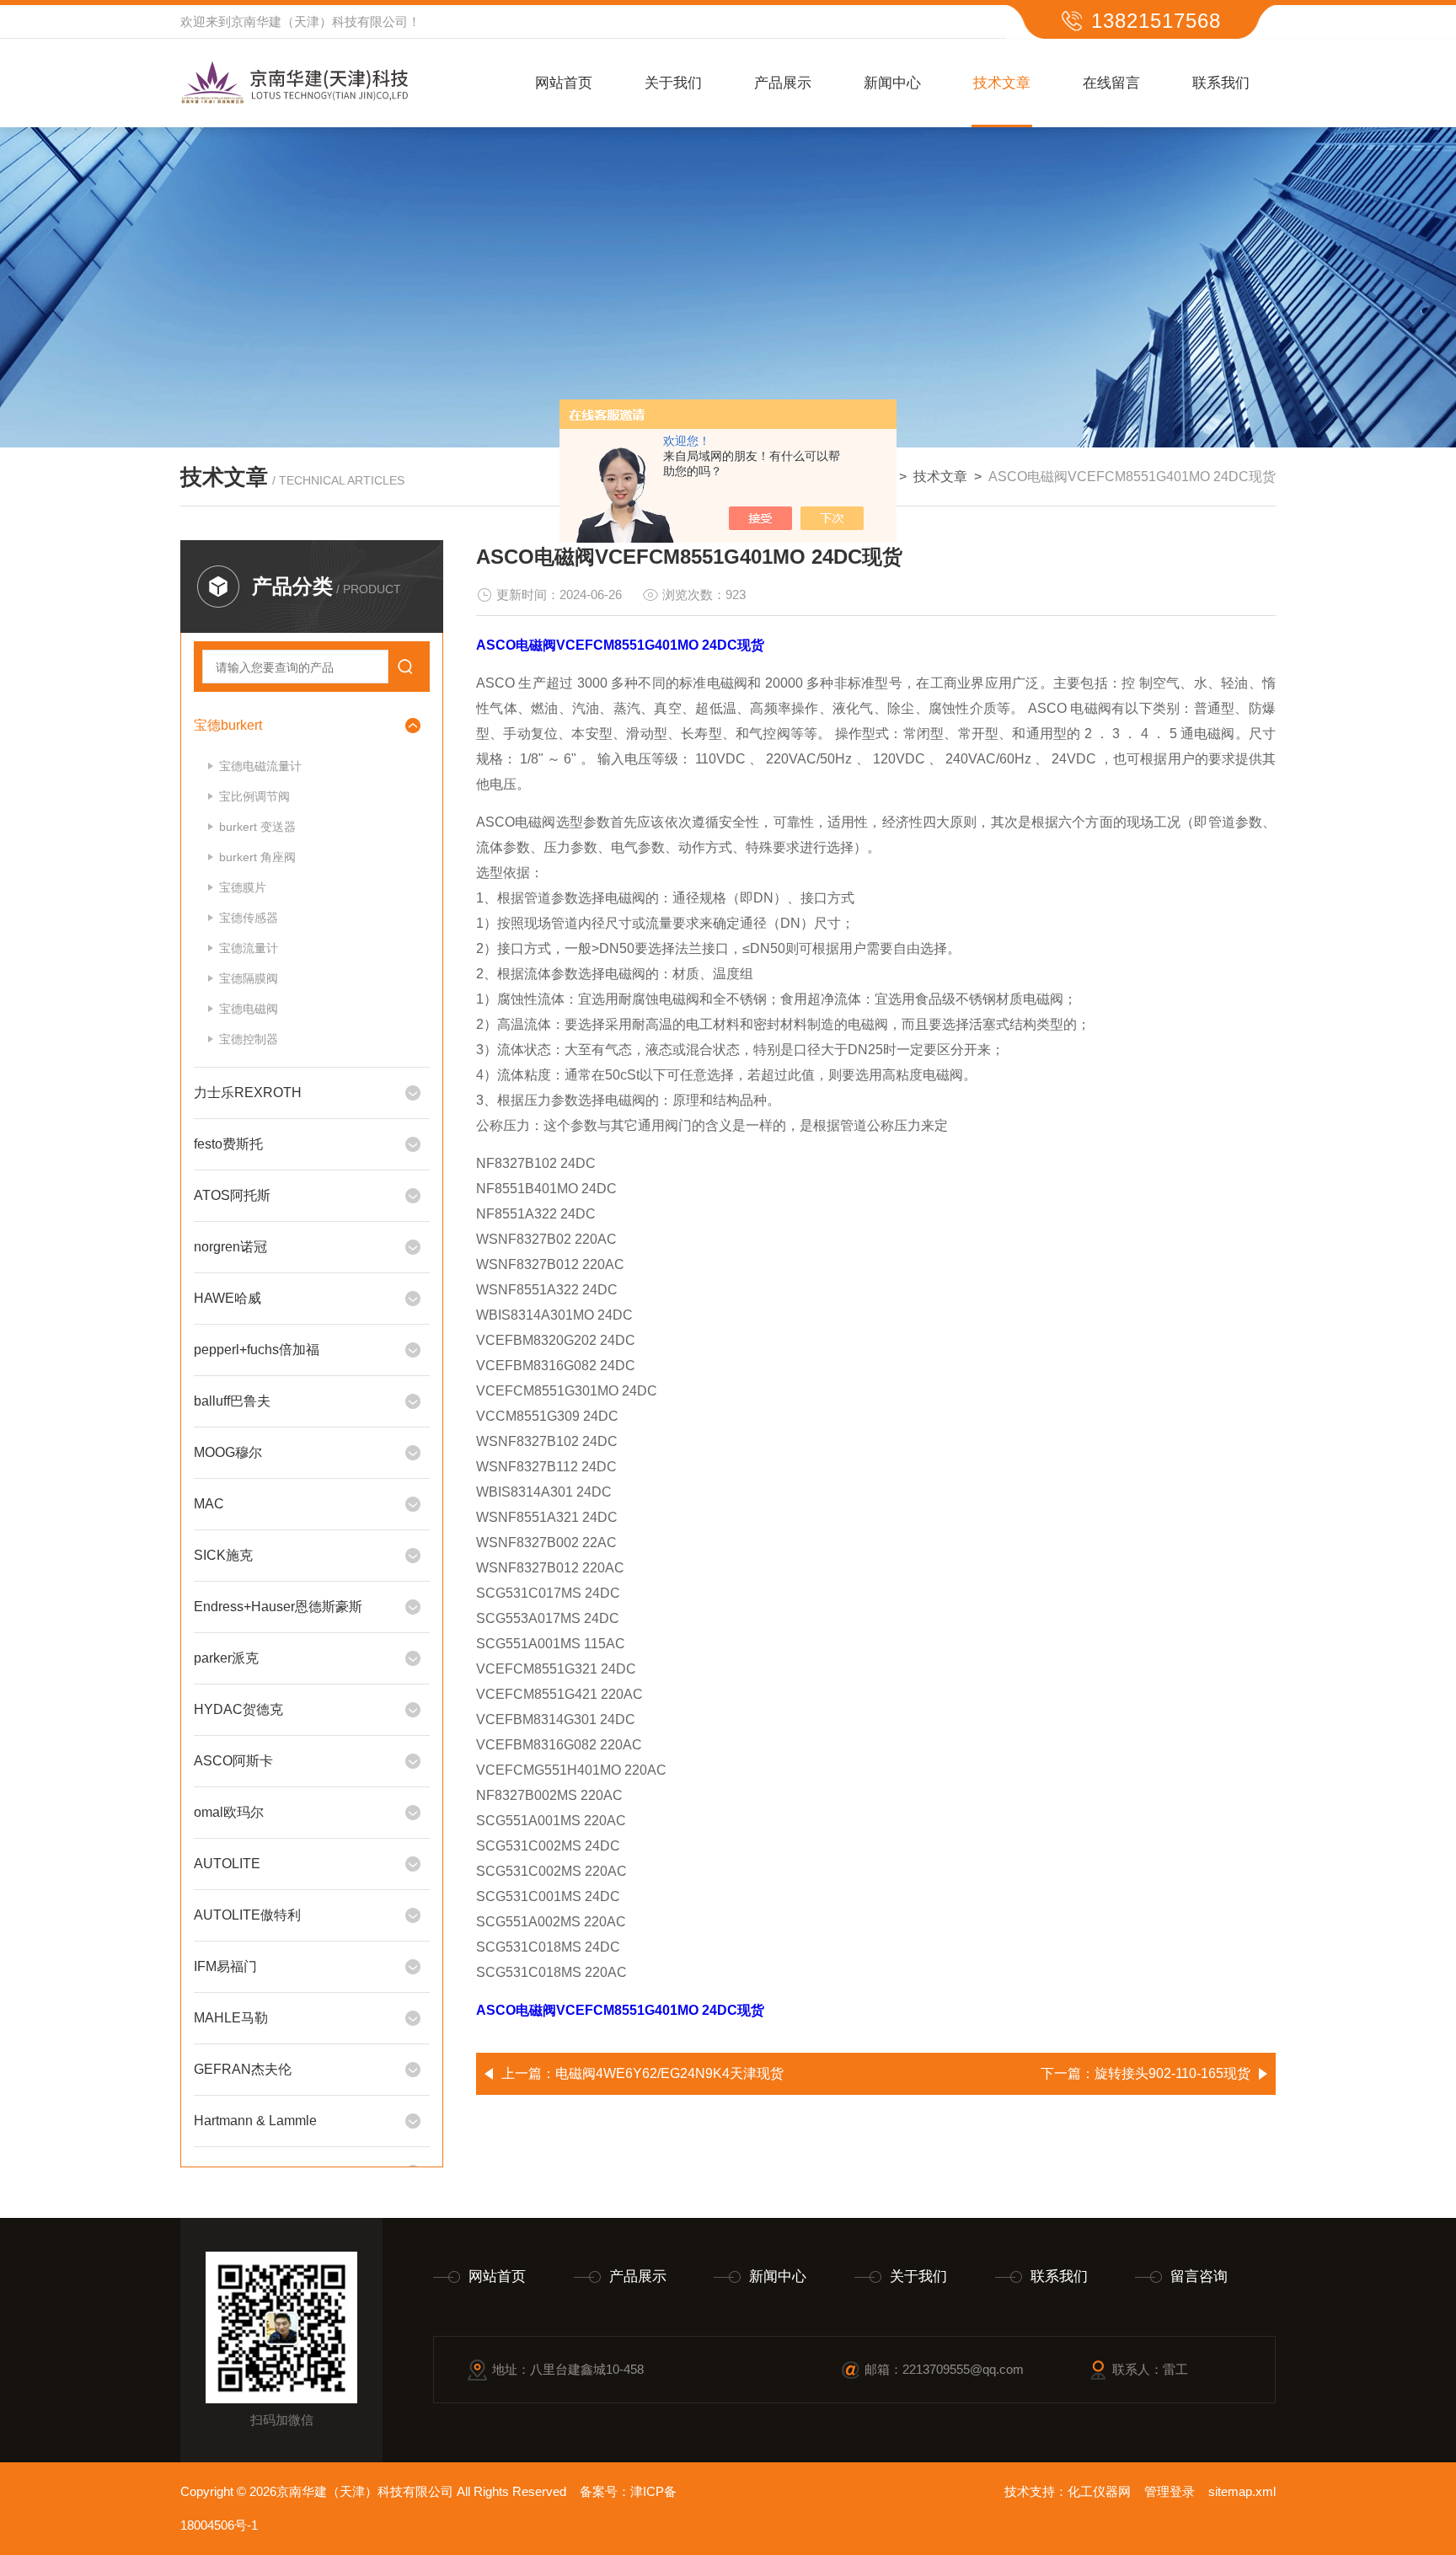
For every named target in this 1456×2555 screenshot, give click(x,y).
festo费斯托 (228, 1144)
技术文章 (1002, 83)
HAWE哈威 (227, 1298)
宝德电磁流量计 (260, 766)
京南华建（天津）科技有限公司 (319, 21)
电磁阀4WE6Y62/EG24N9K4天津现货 (669, 2073)
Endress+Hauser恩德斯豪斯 (278, 1607)
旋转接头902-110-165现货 (1172, 2073)
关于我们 (673, 83)
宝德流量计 (249, 948)
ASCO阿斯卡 (233, 1761)
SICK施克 (223, 1555)
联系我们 (1221, 83)
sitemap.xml (1242, 2491)
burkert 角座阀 (257, 857)
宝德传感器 (249, 918)
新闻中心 (892, 83)
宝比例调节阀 (254, 796)
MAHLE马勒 (231, 2018)
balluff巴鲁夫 (232, 1401)
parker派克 (226, 1658)
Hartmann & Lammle (255, 2121)
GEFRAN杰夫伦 (243, 2069)
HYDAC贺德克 (238, 1709)
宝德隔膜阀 (249, 978)
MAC (209, 1504)
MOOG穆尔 (228, 1452)
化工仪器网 (1099, 2491)
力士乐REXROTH (248, 1093)
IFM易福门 (225, 1966)
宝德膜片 (243, 887)
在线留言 (1111, 83)
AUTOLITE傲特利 (247, 1915)
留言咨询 (1199, 2276)
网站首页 (564, 83)
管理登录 (1170, 2491)
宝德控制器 (249, 1039)
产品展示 (783, 83)
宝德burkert (228, 725)
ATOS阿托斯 (232, 1195)
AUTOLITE (227, 1864)
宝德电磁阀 (249, 1009)
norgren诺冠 (230, 1247)
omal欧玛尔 (229, 1812)
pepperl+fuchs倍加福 (257, 1350)
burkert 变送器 (257, 827)
